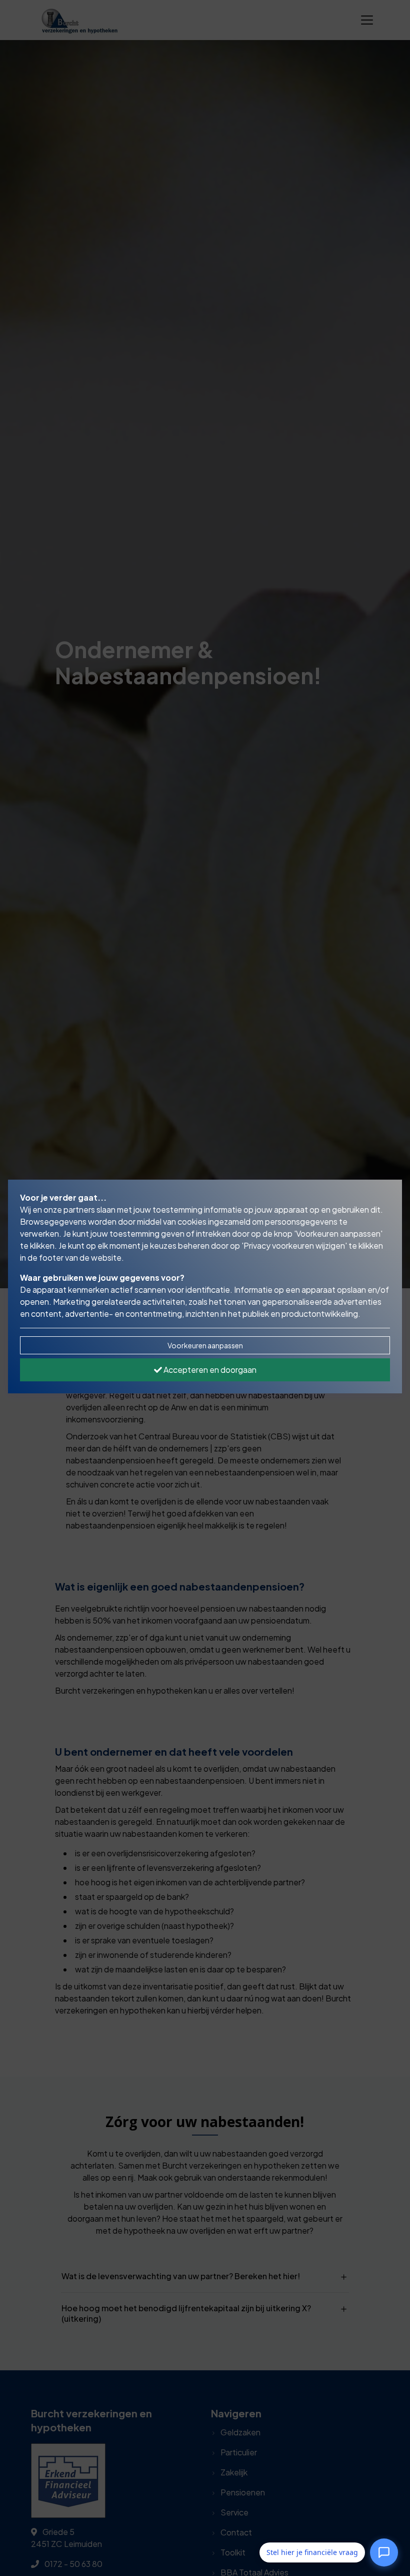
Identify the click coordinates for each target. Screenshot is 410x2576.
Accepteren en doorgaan (209, 1370)
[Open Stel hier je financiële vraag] (384, 2550)
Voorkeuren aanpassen (205, 1345)
